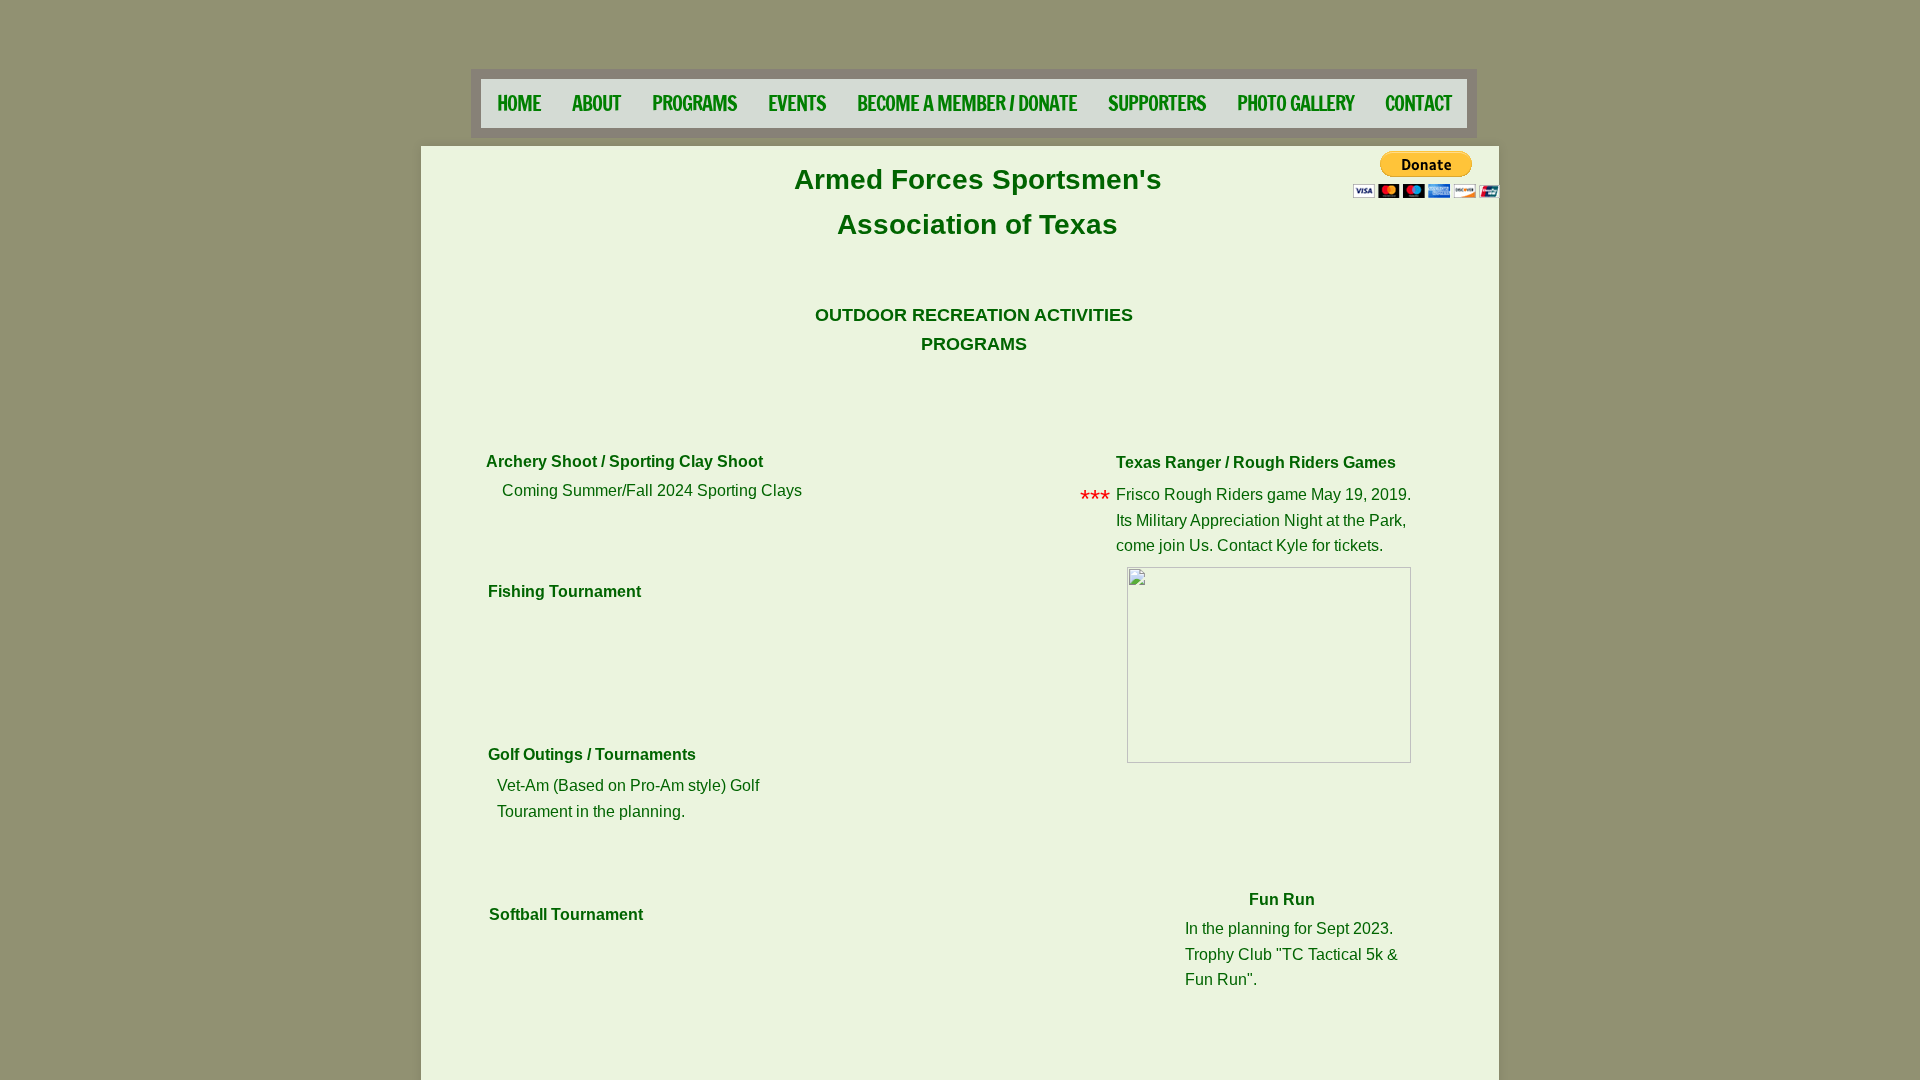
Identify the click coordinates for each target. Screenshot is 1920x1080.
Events (797, 103)
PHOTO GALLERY (1295, 103)
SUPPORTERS (1157, 103)
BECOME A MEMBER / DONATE (967, 103)
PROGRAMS (694, 103)
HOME (519, 103)
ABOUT (596, 103)
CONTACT (1418, 103)
